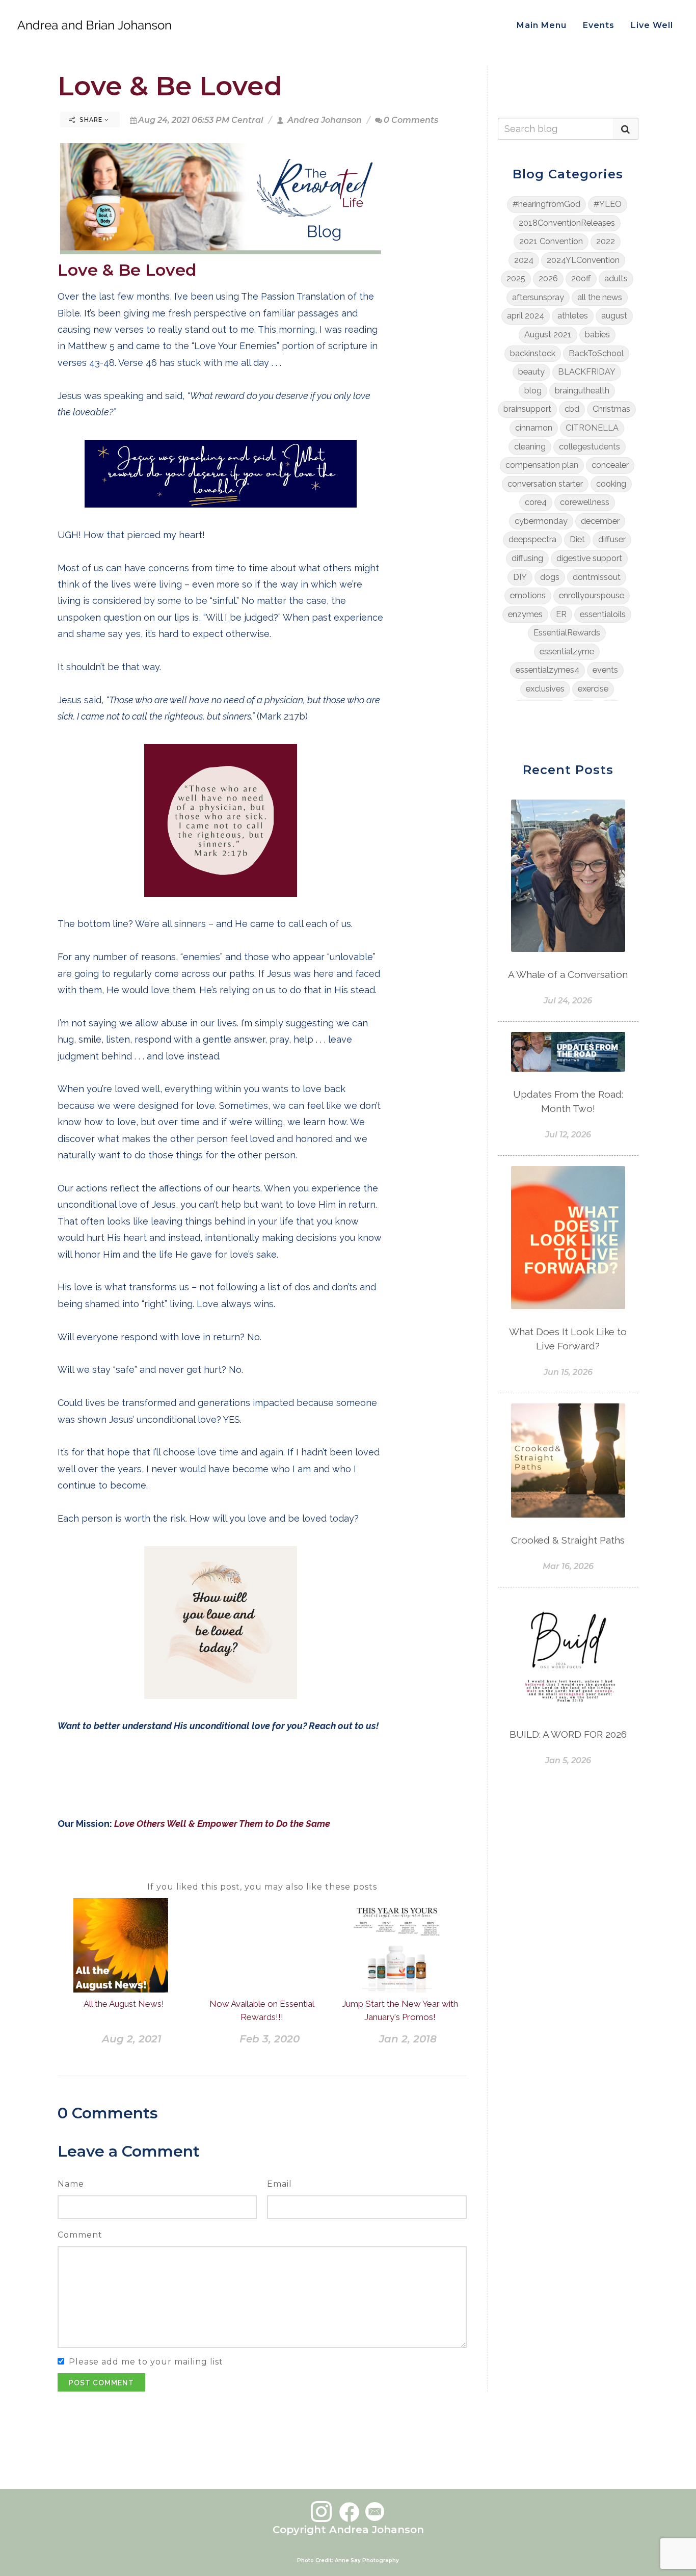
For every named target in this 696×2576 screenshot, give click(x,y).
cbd (572, 409)
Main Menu (542, 25)
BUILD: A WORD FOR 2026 (568, 1734)
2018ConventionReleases (567, 223)
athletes (573, 316)
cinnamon (534, 428)
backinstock (533, 353)
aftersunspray (538, 297)
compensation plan (542, 465)
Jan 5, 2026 (568, 1760)
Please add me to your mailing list (146, 2362)
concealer (610, 465)
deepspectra (532, 539)
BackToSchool (596, 353)
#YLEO (608, 204)
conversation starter (545, 484)
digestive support (589, 558)
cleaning (530, 447)
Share (91, 120)
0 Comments (411, 120)
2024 (524, 260)
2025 (516, 278)
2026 (548, 278)
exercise (593, 689)
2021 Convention (551, 241)
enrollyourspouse (592, 595)
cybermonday (541, 521)
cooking (611, 484)
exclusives (545, 689)
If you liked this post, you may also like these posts (262, 1887)
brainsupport (527, 409)
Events (599, 25)
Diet (577, 539)
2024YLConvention (583, 260)
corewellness (585, 502)
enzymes (525, 614)
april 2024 (526, 316)
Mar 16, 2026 (568, 1566)
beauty (531, 372)
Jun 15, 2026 (568, 1372)
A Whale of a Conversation (568, 974)
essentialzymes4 (547, 670)
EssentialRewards (567, 633)
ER (561, 614)
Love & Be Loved (170, 86)
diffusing (527, 558)
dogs (550, 577)
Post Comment (101, 2383)
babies (597, 335)
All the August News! (124, 2004)
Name (71, 2184)
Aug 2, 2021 (132, 2039)
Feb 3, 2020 (270, 2039)
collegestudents (590, 447)
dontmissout (597, 577)
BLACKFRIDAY (587, 372)
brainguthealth (582, 391)
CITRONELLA (592, 428)
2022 (606, 241)
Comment (80, 2235)
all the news (600, 297)
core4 (536, 502)
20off (581, 278)
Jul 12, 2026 (568, 1135)
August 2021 (548, 335)
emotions (528, 595)
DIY (520, 577)
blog (533, 391)
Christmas (611, 409)
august (614, 316)
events (605, 670)
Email (279, 2184)
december (600, 521)
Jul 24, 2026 (568, 1001)
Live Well (652, 25)
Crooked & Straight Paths (568, 1540)
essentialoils (603, 614)
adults (616, 278)
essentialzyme (567, 652)
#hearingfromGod (546, 204)
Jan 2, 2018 (408, 2039)
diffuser (612, 539)
